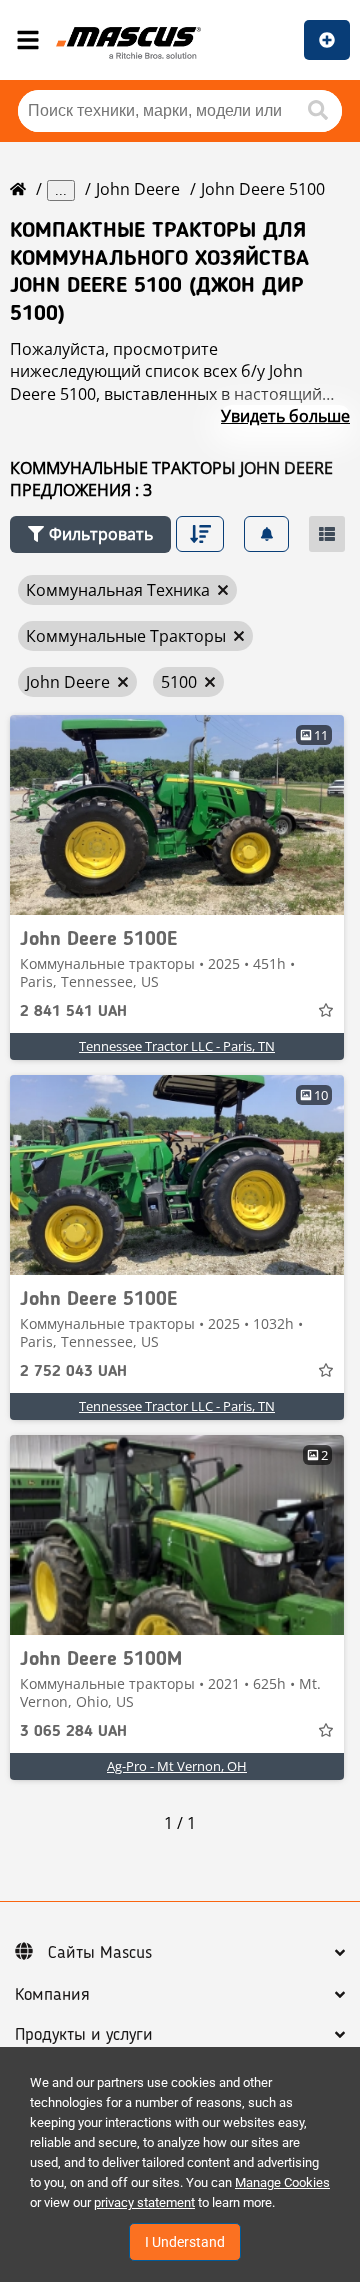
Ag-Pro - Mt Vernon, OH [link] (177, 1766)
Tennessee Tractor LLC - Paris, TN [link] (177, 1046)
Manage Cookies (282, 2182)
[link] (177, 815)
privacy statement (144, 2202)
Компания (52, 1995)
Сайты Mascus (100, 1953)
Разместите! (327, 40)
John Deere (138, 189)
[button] (90, 534)
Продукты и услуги (84, 2035)
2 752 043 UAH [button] (73, 1372)
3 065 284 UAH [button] (73, 1732)
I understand (185, 2242)
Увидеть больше (285, 416)
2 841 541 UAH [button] (73, 1012)
